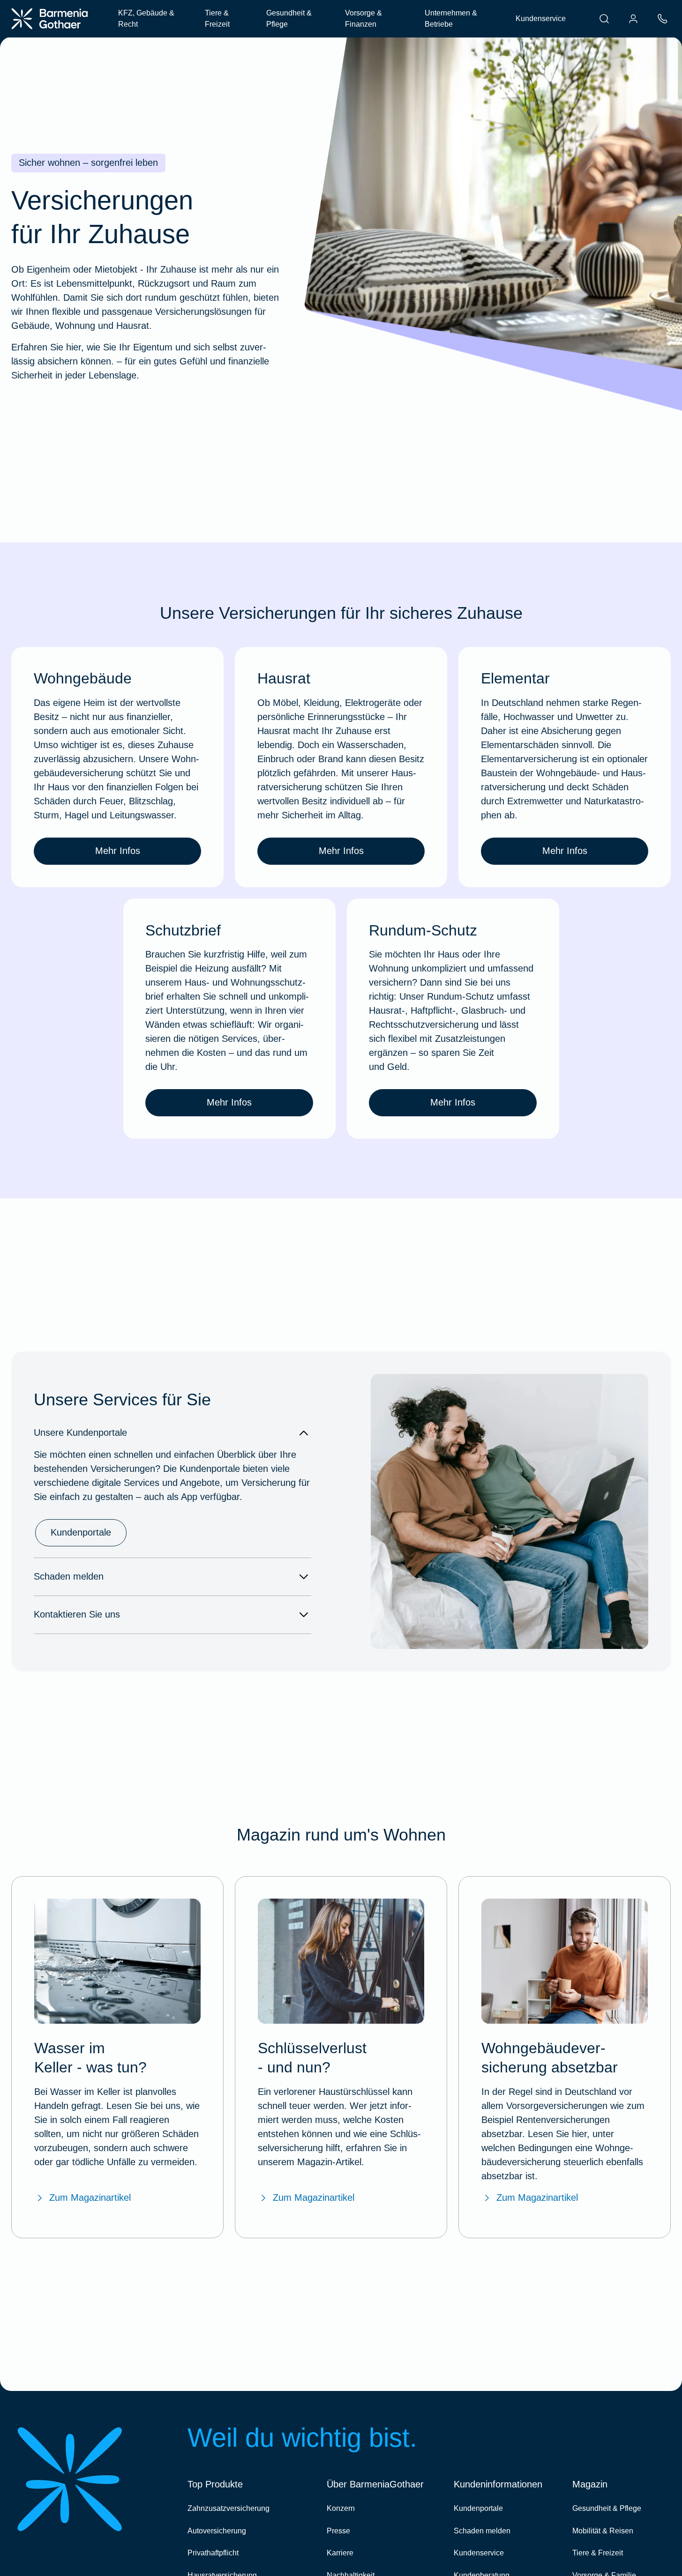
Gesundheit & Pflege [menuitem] (289, 19)
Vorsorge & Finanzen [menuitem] (363, 19)
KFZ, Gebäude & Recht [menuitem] (146, 19)
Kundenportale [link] (81, 1532)
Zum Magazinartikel (90, 2197)
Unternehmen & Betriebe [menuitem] (451, 19)
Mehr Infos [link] (118, 851)
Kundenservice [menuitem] (541, 19)
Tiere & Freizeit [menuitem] (217, 19)
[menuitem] (604, 19)
